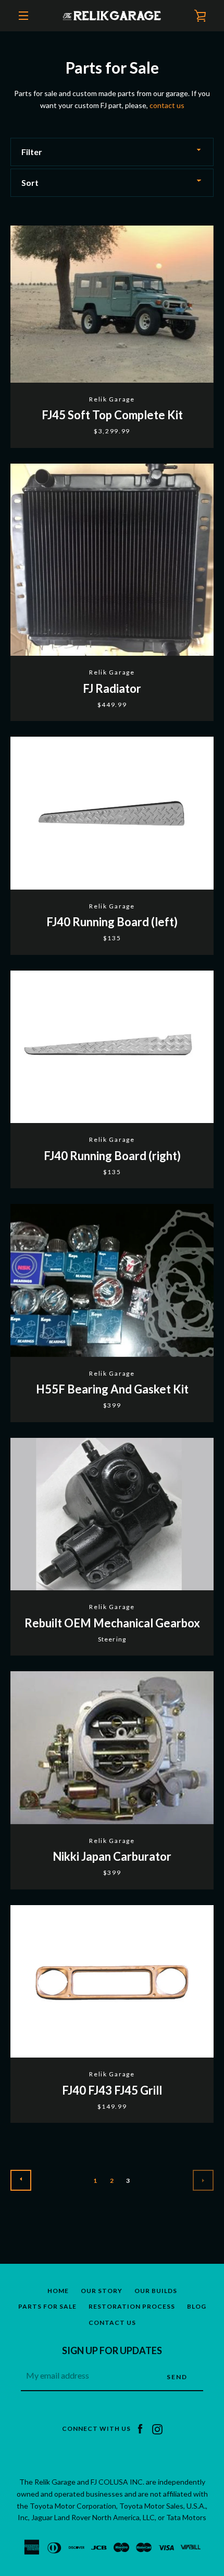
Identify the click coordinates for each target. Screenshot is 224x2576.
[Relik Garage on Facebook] (140, 2428)
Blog (197, 2306)
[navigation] (23, 16)
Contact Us (112, 2323)
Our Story (102, 2291)
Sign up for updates (112, 2350)
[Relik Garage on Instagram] (157, 2428)
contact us (167, 105)
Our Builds (156, 2291)
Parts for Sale (47, 2306)
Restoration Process (132, 2306)
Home (58, 2291)
